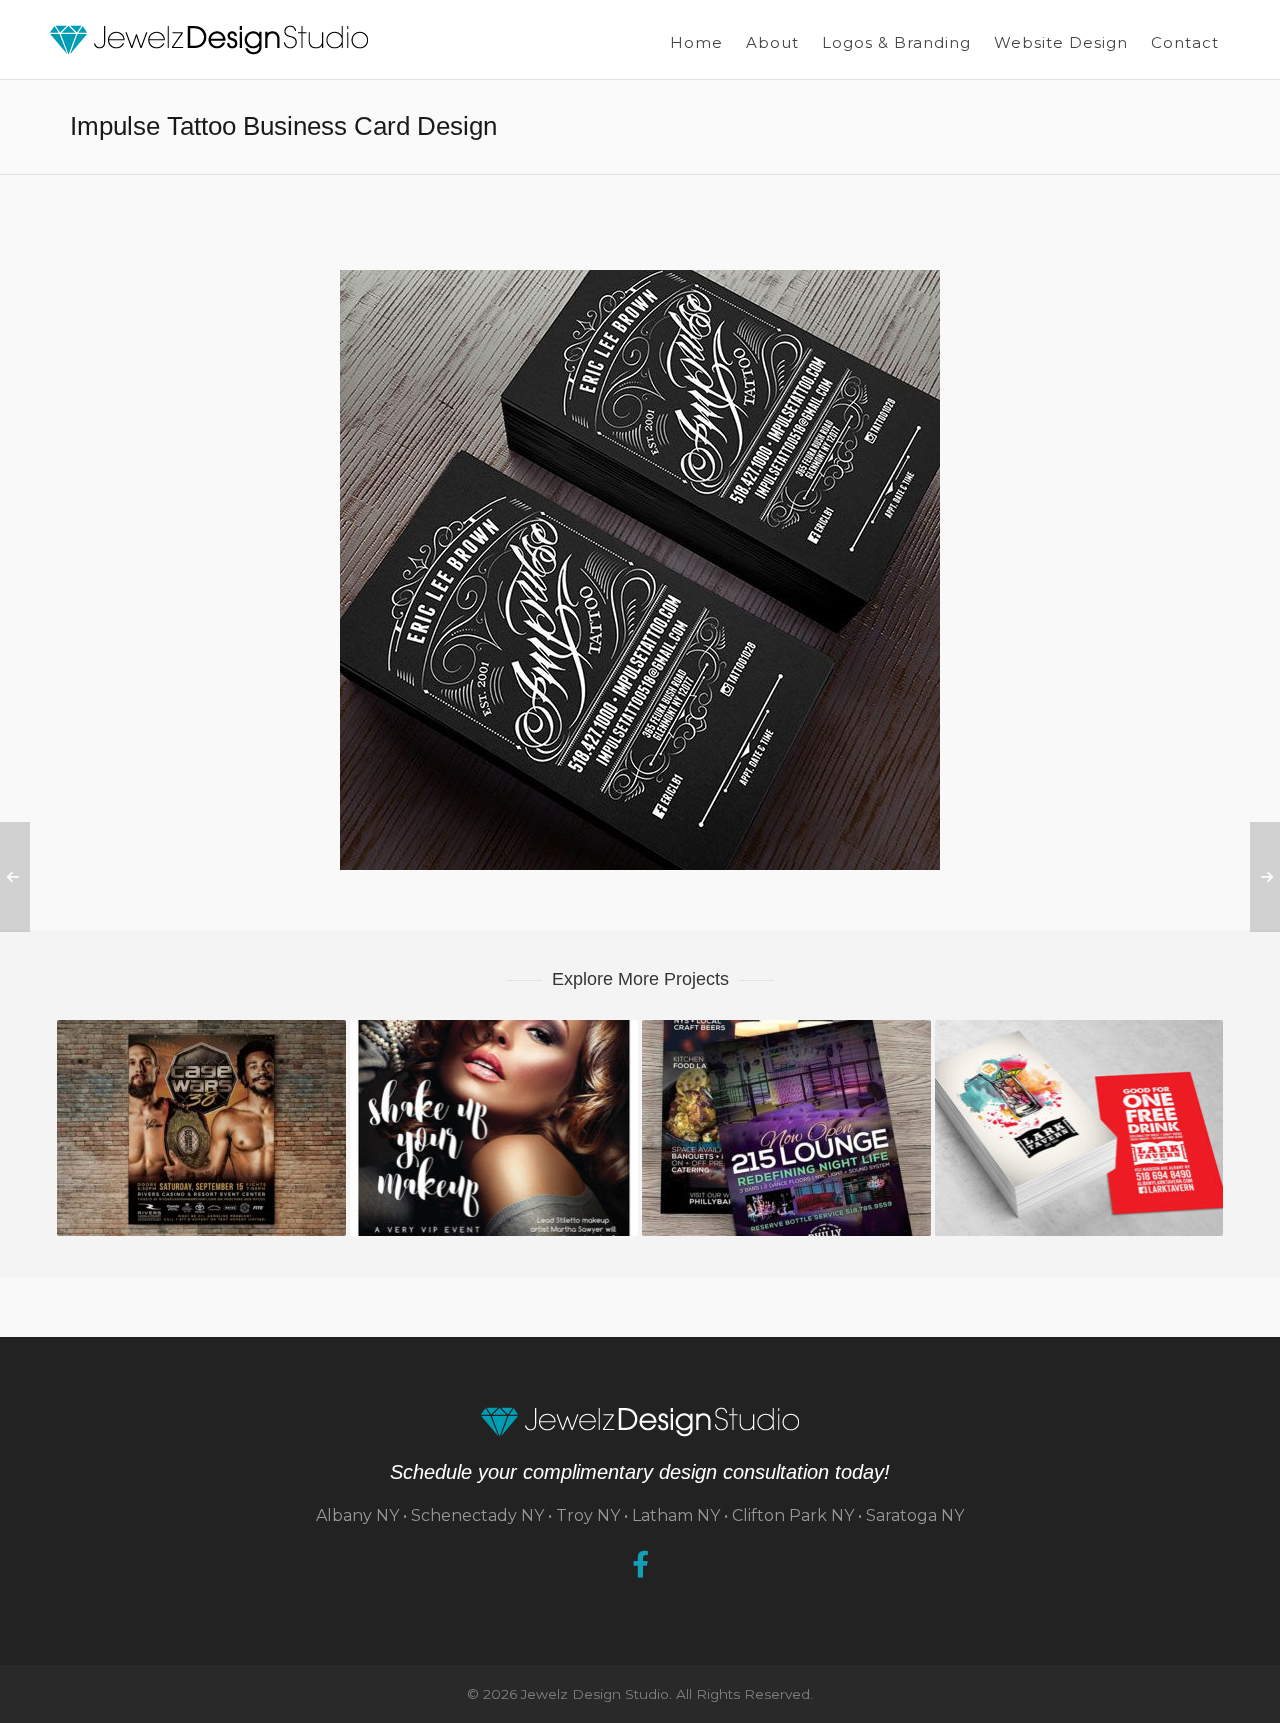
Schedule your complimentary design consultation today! (640, 1472)
